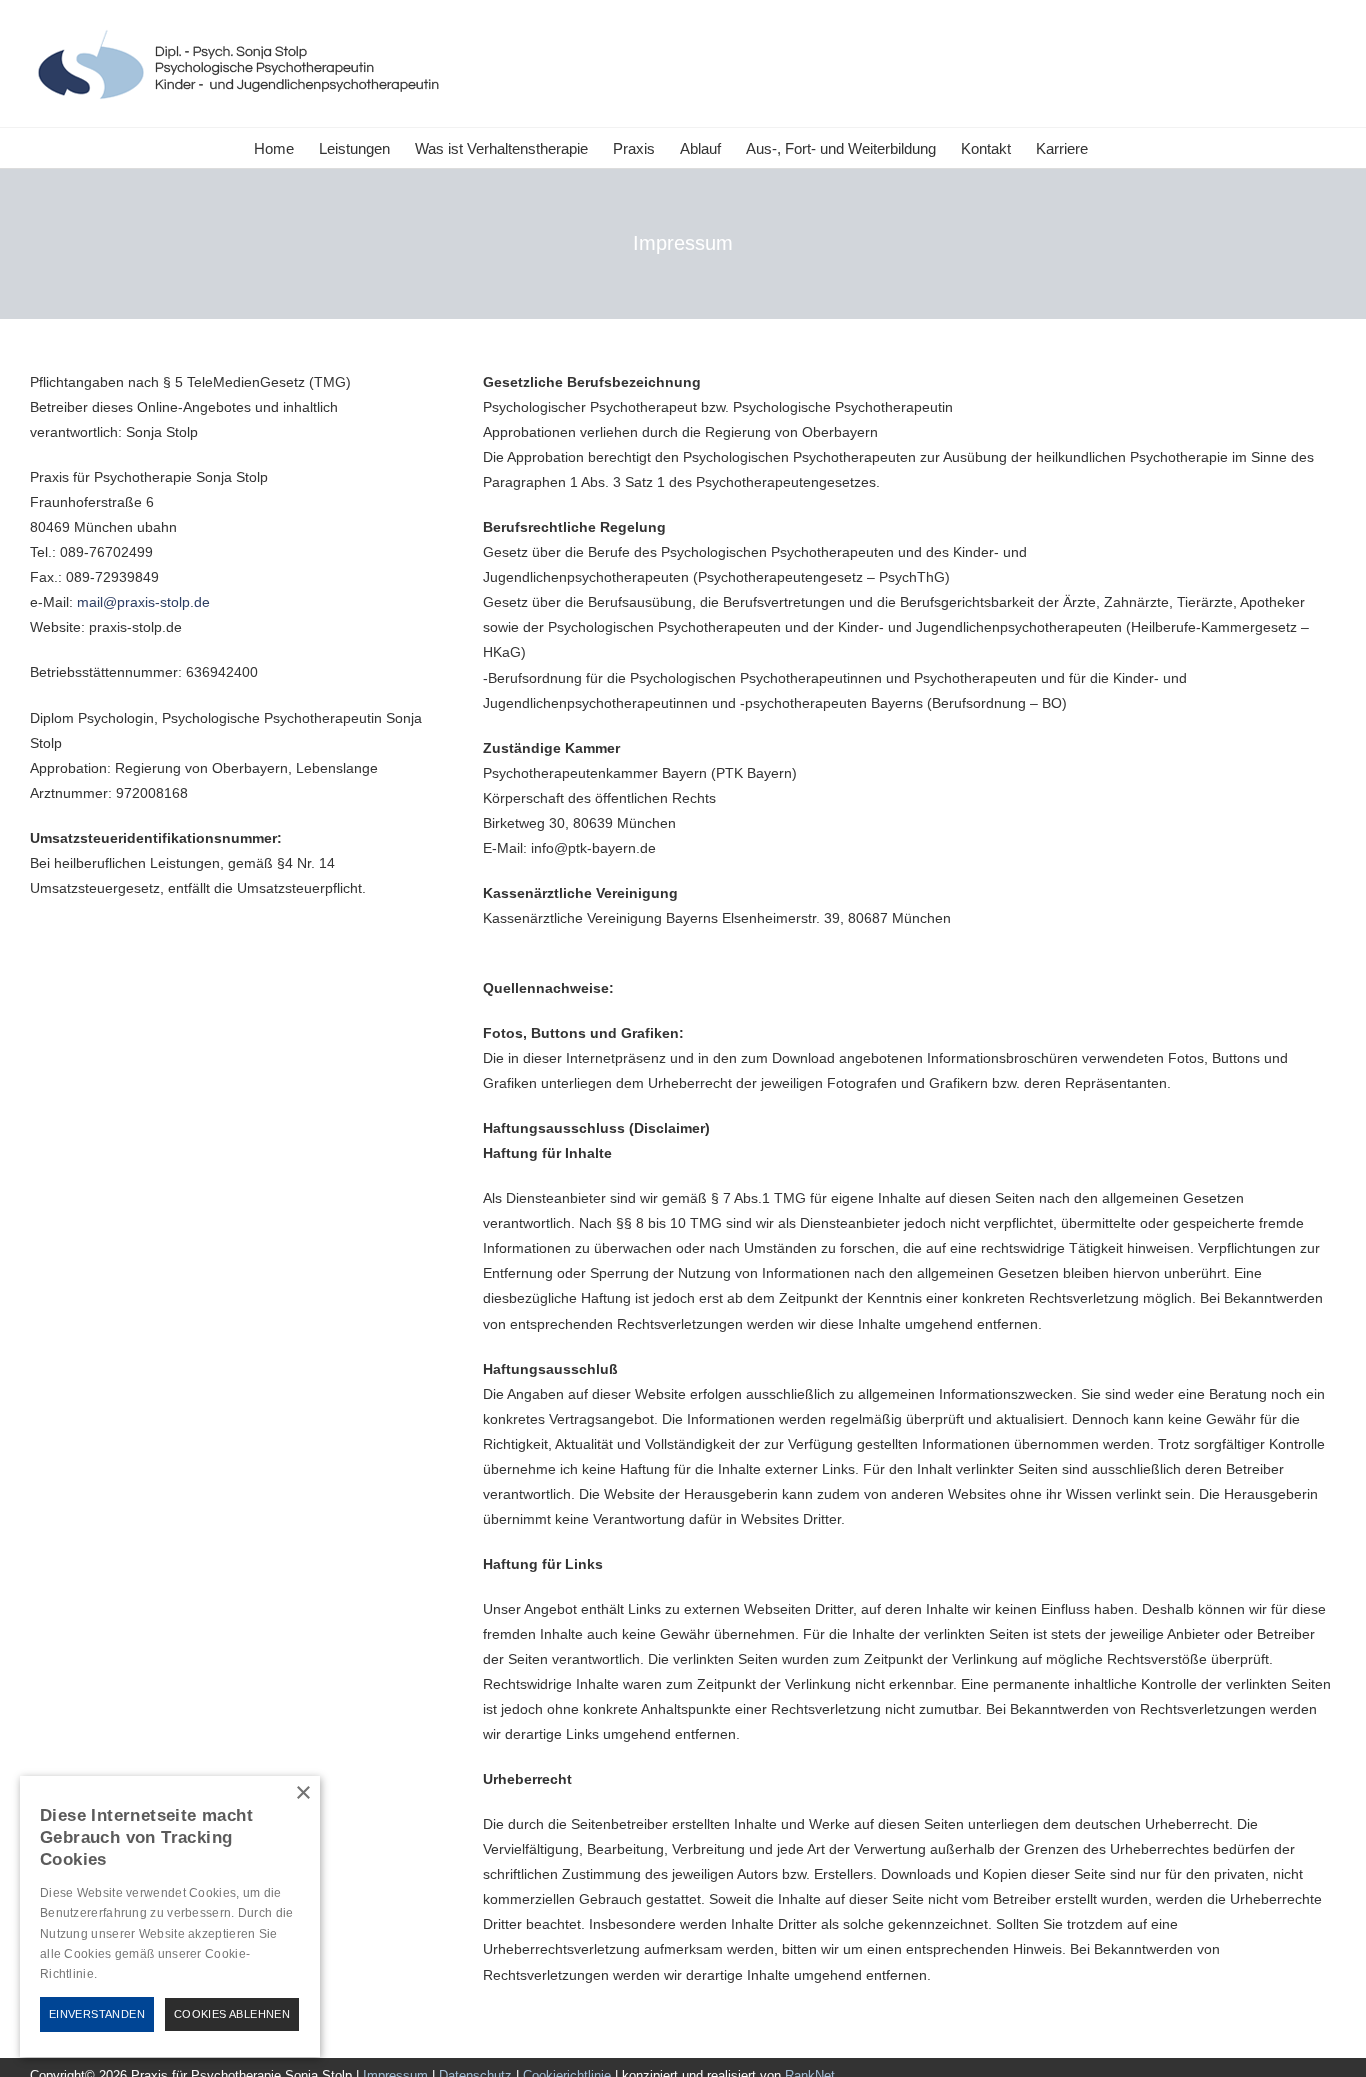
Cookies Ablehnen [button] (232, 2014)
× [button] (302, 1793)
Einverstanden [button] (97, 2014)
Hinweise (124, 1974)
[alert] (170, 1916)
